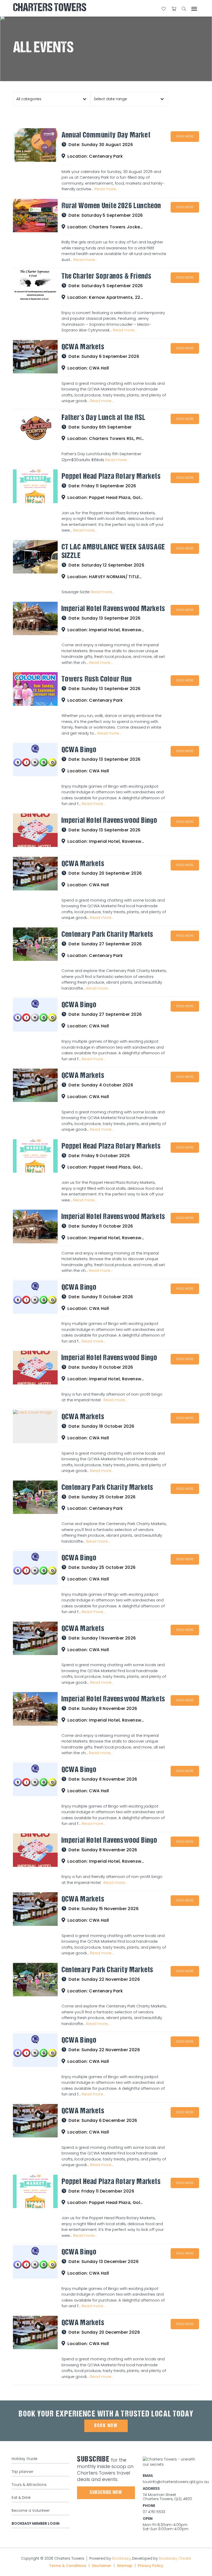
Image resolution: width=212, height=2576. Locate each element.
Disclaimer (102, 2566)
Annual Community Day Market (106, 136)
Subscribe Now (106, 2493)
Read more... (107, 189)
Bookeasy (121, 2558)
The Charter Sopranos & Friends (107, 277)
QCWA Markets (83, 347)
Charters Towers (50, 8)
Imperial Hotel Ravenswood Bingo (109, 821)
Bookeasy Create (175, 2558)
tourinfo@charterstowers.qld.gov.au (176, 2482)
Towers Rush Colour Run (97, 680)
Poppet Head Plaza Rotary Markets (111, 477)
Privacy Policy (150, 2566)
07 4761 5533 (154, 2512)
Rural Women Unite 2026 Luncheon (111, 206)
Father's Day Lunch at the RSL (104, 418)
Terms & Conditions (68, 2566)
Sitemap (125, 2566)
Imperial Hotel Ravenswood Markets (113, 609)
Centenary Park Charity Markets (108, 935)
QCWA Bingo (79, 750)
